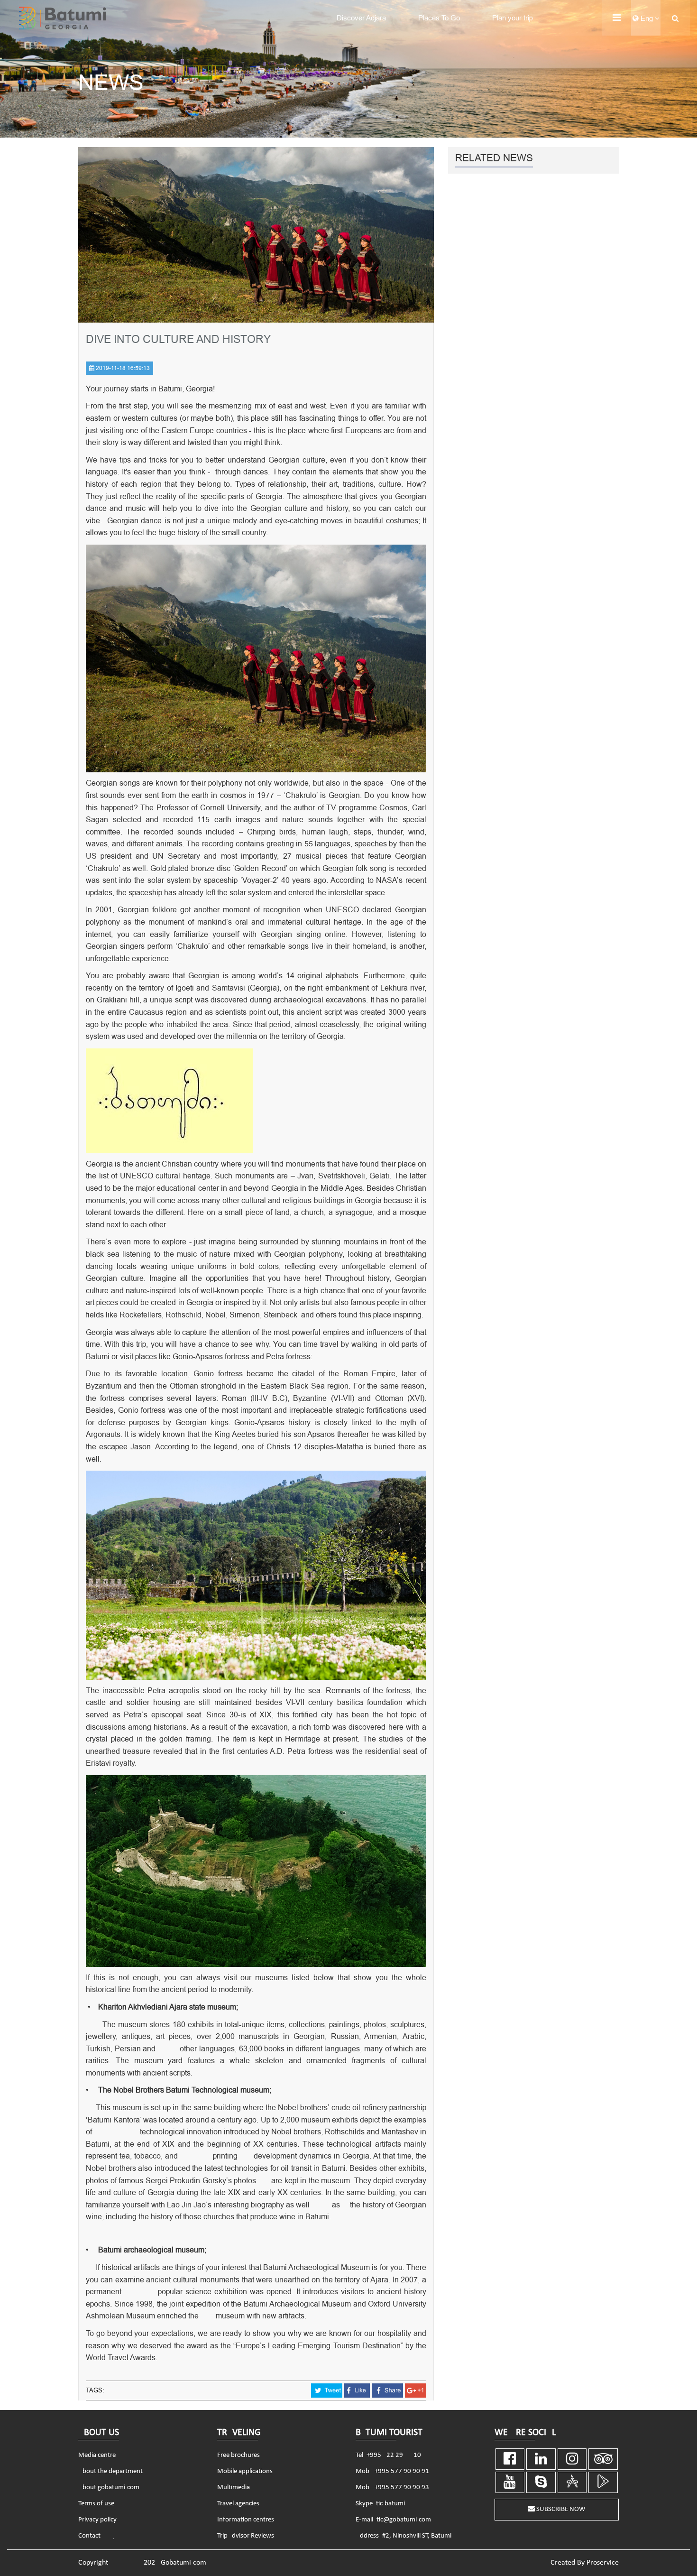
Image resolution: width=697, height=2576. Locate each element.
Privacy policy (97, 2520)
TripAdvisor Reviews (246, 2536)
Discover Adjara (361, 18)
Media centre (97, 2455)
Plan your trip (513, 18)
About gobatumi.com (109, 2488)
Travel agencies (238, 2504)
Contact (89, 2536)
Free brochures (238, 2455)
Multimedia (234, 2488)
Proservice (603, 2563)
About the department (110, 2471)
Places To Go (439, 18)
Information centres (246, 2520)
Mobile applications (245, 2471)
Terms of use (96, 2504)
